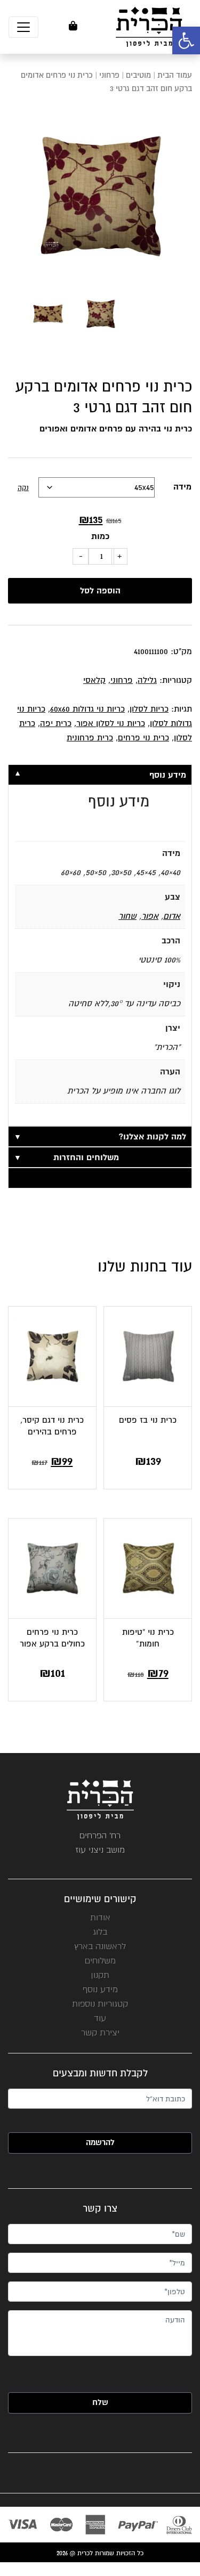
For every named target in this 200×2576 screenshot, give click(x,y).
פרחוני (109, 75)
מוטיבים (138, 75)
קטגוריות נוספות (100, 2004)
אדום (172, 916)
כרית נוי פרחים (143, 738)
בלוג (100, 1932)
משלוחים (100, 1960)
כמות (100, 536)
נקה (23, 488)
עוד (100, 2018)
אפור (150, 916)
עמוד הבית (175, 75)
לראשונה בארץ (100, 1946)
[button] (186, 40)
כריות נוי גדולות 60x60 (87, 709)
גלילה (147, 680)
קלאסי (94, 680)
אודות (100, 1917)
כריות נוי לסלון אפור (111, 723)
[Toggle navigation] (23, 27)
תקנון (100, 1975)
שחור (127, 916)
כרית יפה (56, 723)
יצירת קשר (100, 2032)
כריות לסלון (149, 709)
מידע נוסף (100, 1989)
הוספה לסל (100, 591)
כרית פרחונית (90, 738)
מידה (182, 487)
